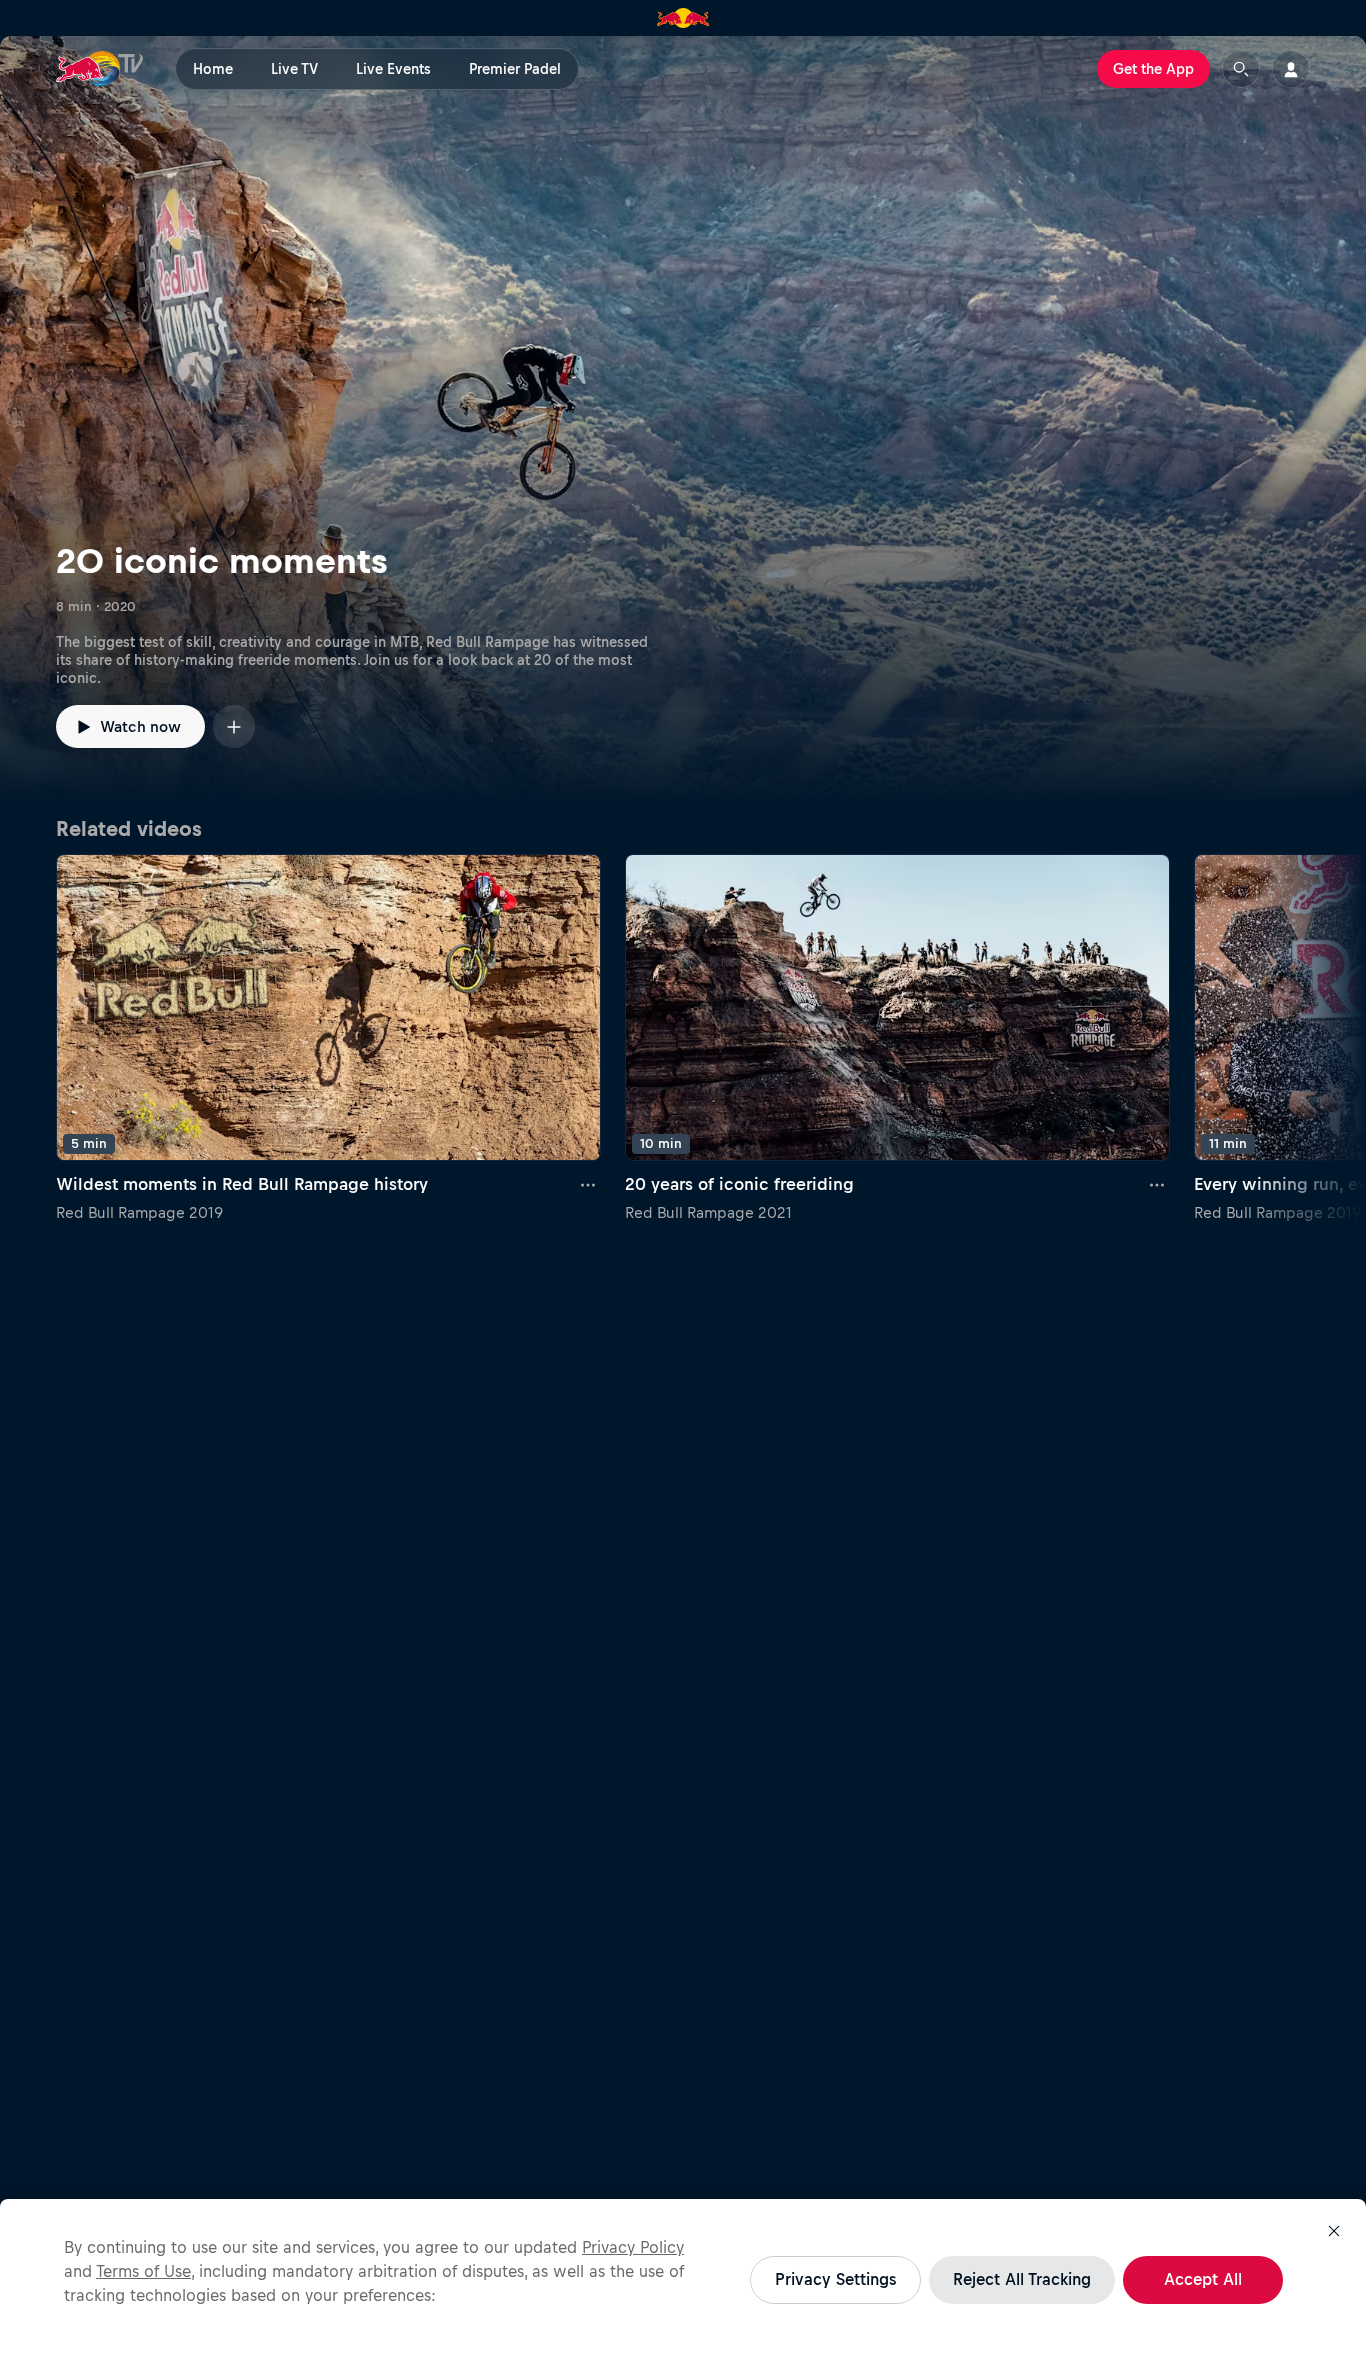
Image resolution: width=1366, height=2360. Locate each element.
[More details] (589, 1185)
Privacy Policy (633, 2247)
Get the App (1153, 69)
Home (213, 69)
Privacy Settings (835, 2279)
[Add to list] (234, 726)
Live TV (294, 69)
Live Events (393, 69)
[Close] (1334, 2231)
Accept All (1203, 2279)
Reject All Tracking (1022, 2279)
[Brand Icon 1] (683, 18)
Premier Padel (515, 69)
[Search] (1241, 69)
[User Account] (1291, 69)
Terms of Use (143, 2271)
